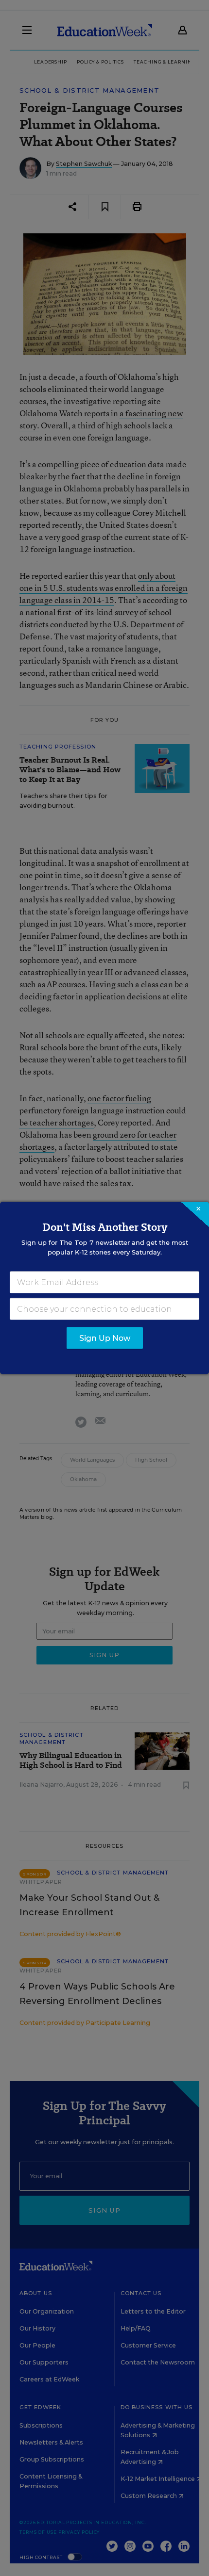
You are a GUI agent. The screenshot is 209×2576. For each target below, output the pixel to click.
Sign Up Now (105, 1338)
